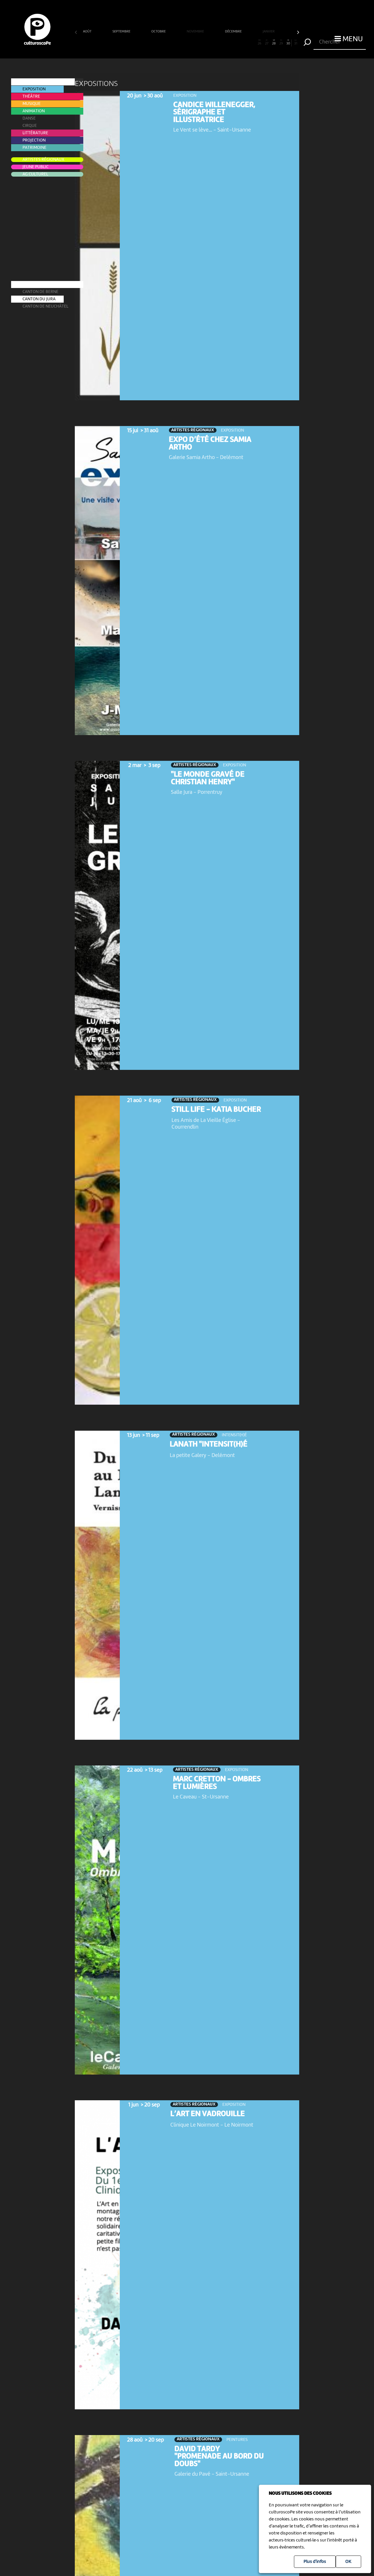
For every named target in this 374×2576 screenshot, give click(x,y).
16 (187, 42)
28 (274, 42)
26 (259, 42)
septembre (122, 32)
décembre (234, 32)
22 (231, 42)
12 (158, 42)
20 (216, 42)
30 (288, 42)
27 (267, 42)
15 (180, 42)
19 (209, 42)
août (88, 32)
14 (173, 42)
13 (165, 42)
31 (296, 42)
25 (252, 42)
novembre (196, 32)
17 (194, 42)
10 (144, 42)
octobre (159, 32)
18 (201, 42)
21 (223, 42)
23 (238, 42)
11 (151, 42)
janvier (269, 32)
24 (245, 42)
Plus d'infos (315, 2562)
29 (281, 42)
